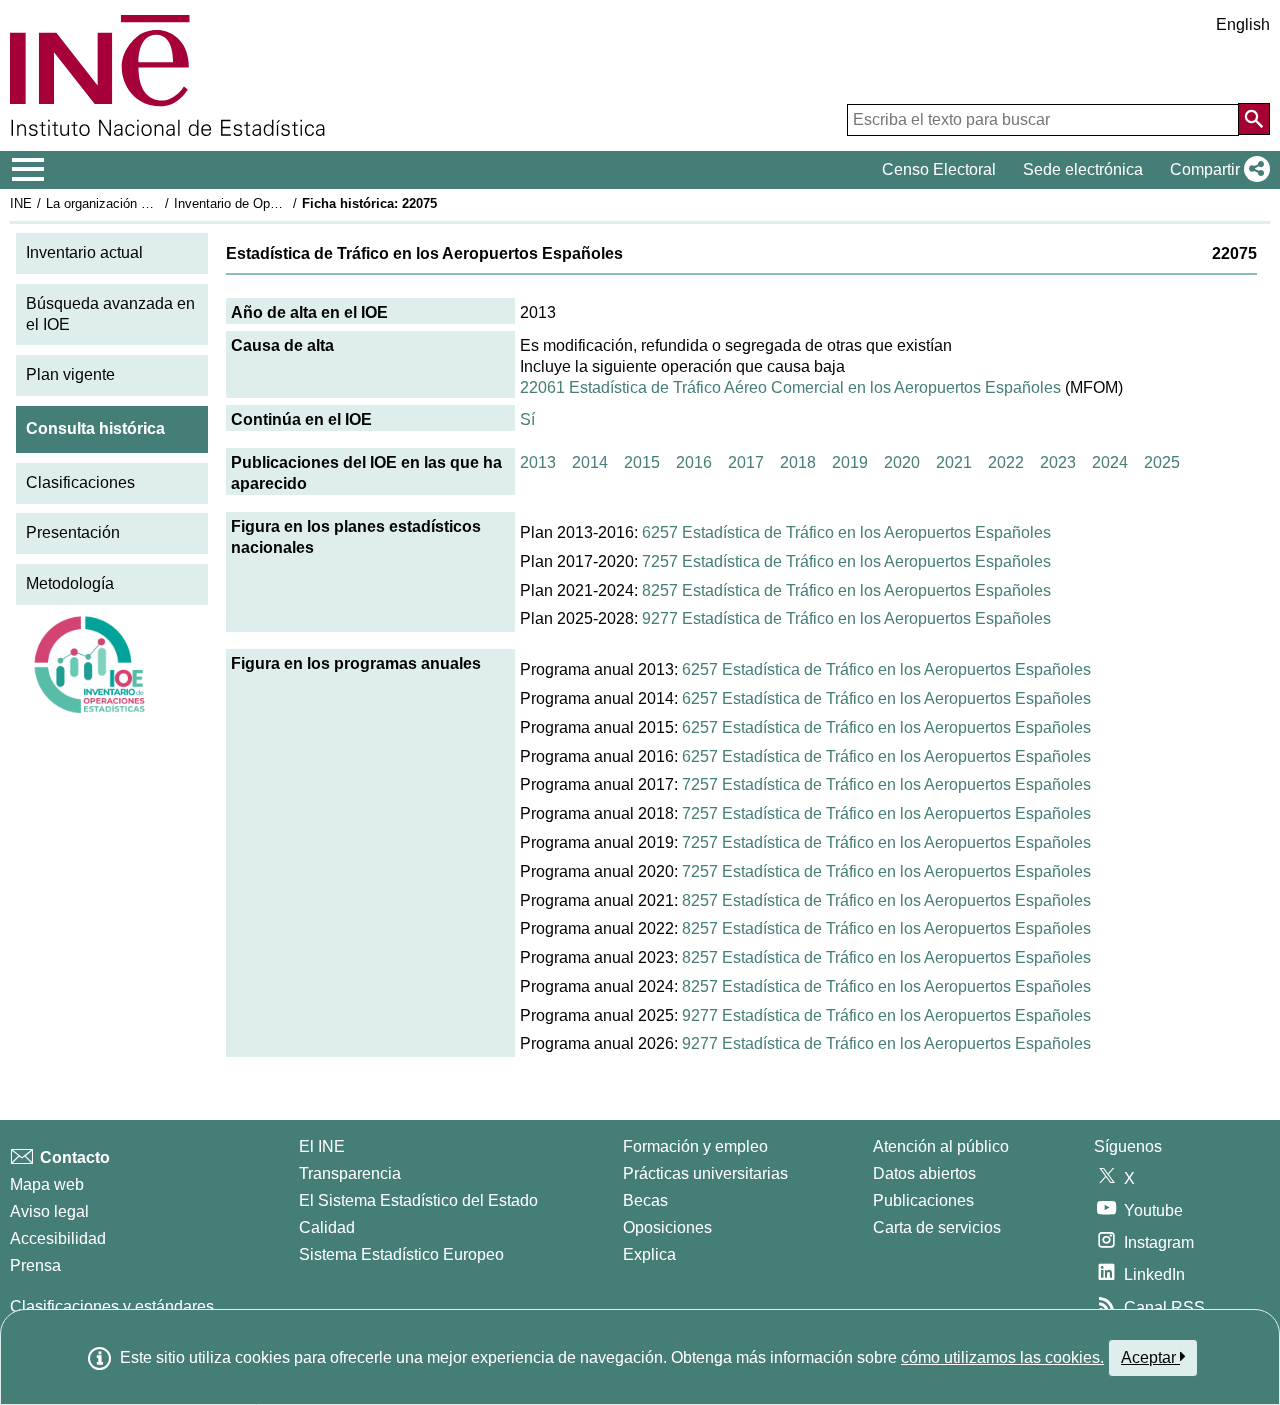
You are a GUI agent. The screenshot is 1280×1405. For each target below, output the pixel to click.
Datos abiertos (924, 1173)
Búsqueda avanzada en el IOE (110, 314)
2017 (746, 462)
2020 (902, 462)
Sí (527, 419)
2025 (1162, 462)
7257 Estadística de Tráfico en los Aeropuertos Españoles (846, 561)
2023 (1058, 462)
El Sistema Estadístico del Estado (418, 1200)
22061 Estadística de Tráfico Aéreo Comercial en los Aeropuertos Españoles (790, 387)
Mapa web (47, 1184)
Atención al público (941, 1146)
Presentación (73, 532)
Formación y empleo (695, 1146)
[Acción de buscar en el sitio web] (1254, 119)
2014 (590, 462)
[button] (1216, 170)
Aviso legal (49, 1211)
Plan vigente (70, 374)
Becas (645, 1200)
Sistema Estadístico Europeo (401, 1254)
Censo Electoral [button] (939, 169)
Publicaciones (923, 1200)
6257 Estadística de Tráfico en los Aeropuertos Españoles (846, 532)
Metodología (70, 583)
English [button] (1243, 24)
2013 (538, 462)
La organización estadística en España (158, 203)
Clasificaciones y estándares (112, 1306)
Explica (649, 1254)
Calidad (327, 1227)
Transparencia (350, 1173)
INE (21, 203)
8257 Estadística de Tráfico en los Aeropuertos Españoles (846, 590)
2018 (798, 462)
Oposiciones (667, 1227)
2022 (1006, 462)
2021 (954, 462)
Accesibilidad (58, 1238)
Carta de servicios (937, 1227)
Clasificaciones (80, 482)
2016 (694, 462)
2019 (850, 462)
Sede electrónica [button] (1083, 169)
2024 (1110, 462)
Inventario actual (84, 252)
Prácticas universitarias (705, 1173)
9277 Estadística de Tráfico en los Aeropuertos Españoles (846, 618)
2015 (642, 462)
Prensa (35, 1265)
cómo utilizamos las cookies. (1002, 1357)
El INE (322, 1146)
